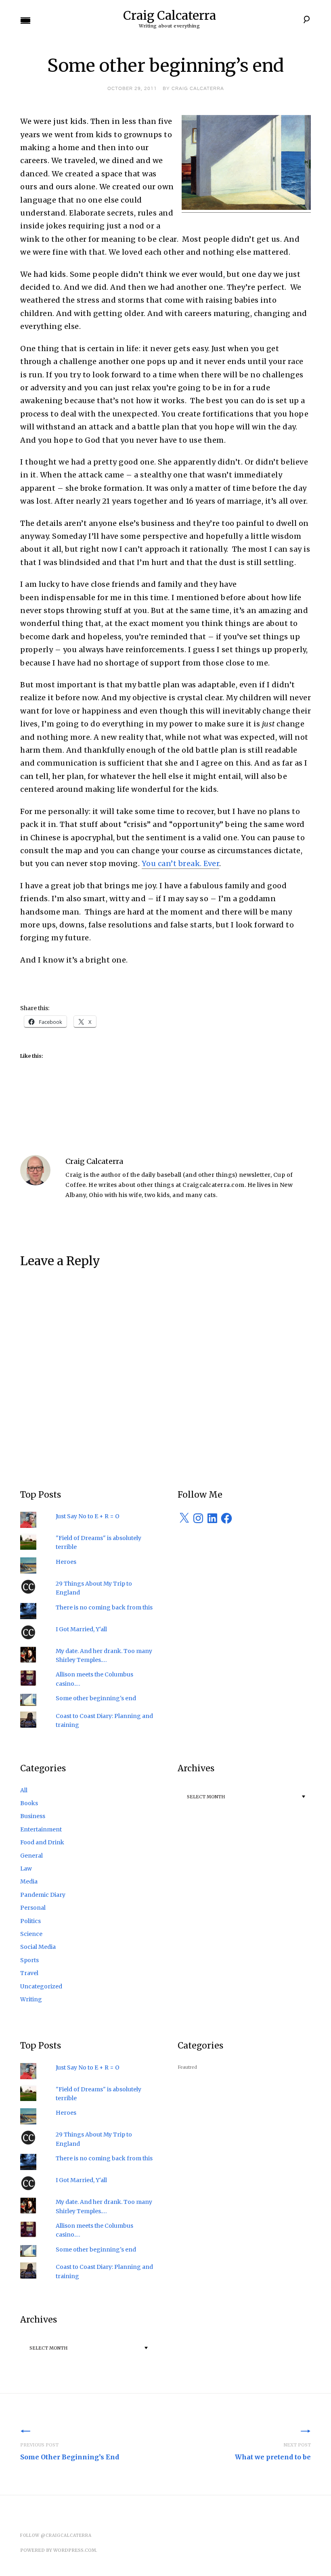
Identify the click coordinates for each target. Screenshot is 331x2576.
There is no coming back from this (104, 1607)
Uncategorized (41, 1986)
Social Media (38, 1947)
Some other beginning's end (96, 1698)
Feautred (187, 2067)
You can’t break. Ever (181, 863)
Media (29, 1881)
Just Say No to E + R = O (88, 1516)
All (24, 1790)
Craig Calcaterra (170, 15)
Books (29, 1803)
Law (26, 1869)
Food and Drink (42, 1842)
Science (31, 1934)
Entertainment (41, 1829)
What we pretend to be (273, 2451)
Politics (30, 1921)
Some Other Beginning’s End (70, 2451)
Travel (29, 1973)
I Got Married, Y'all (81, 1629)
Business (33, 1816)
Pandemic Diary (43, 1895)
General (31, 1856)
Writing (31, 1999)
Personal (33, 1908)
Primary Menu (25, 21)
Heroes (66, 1562)
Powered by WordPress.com (58, 2550)
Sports (29, 1960)
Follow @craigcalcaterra (56, 2535)
